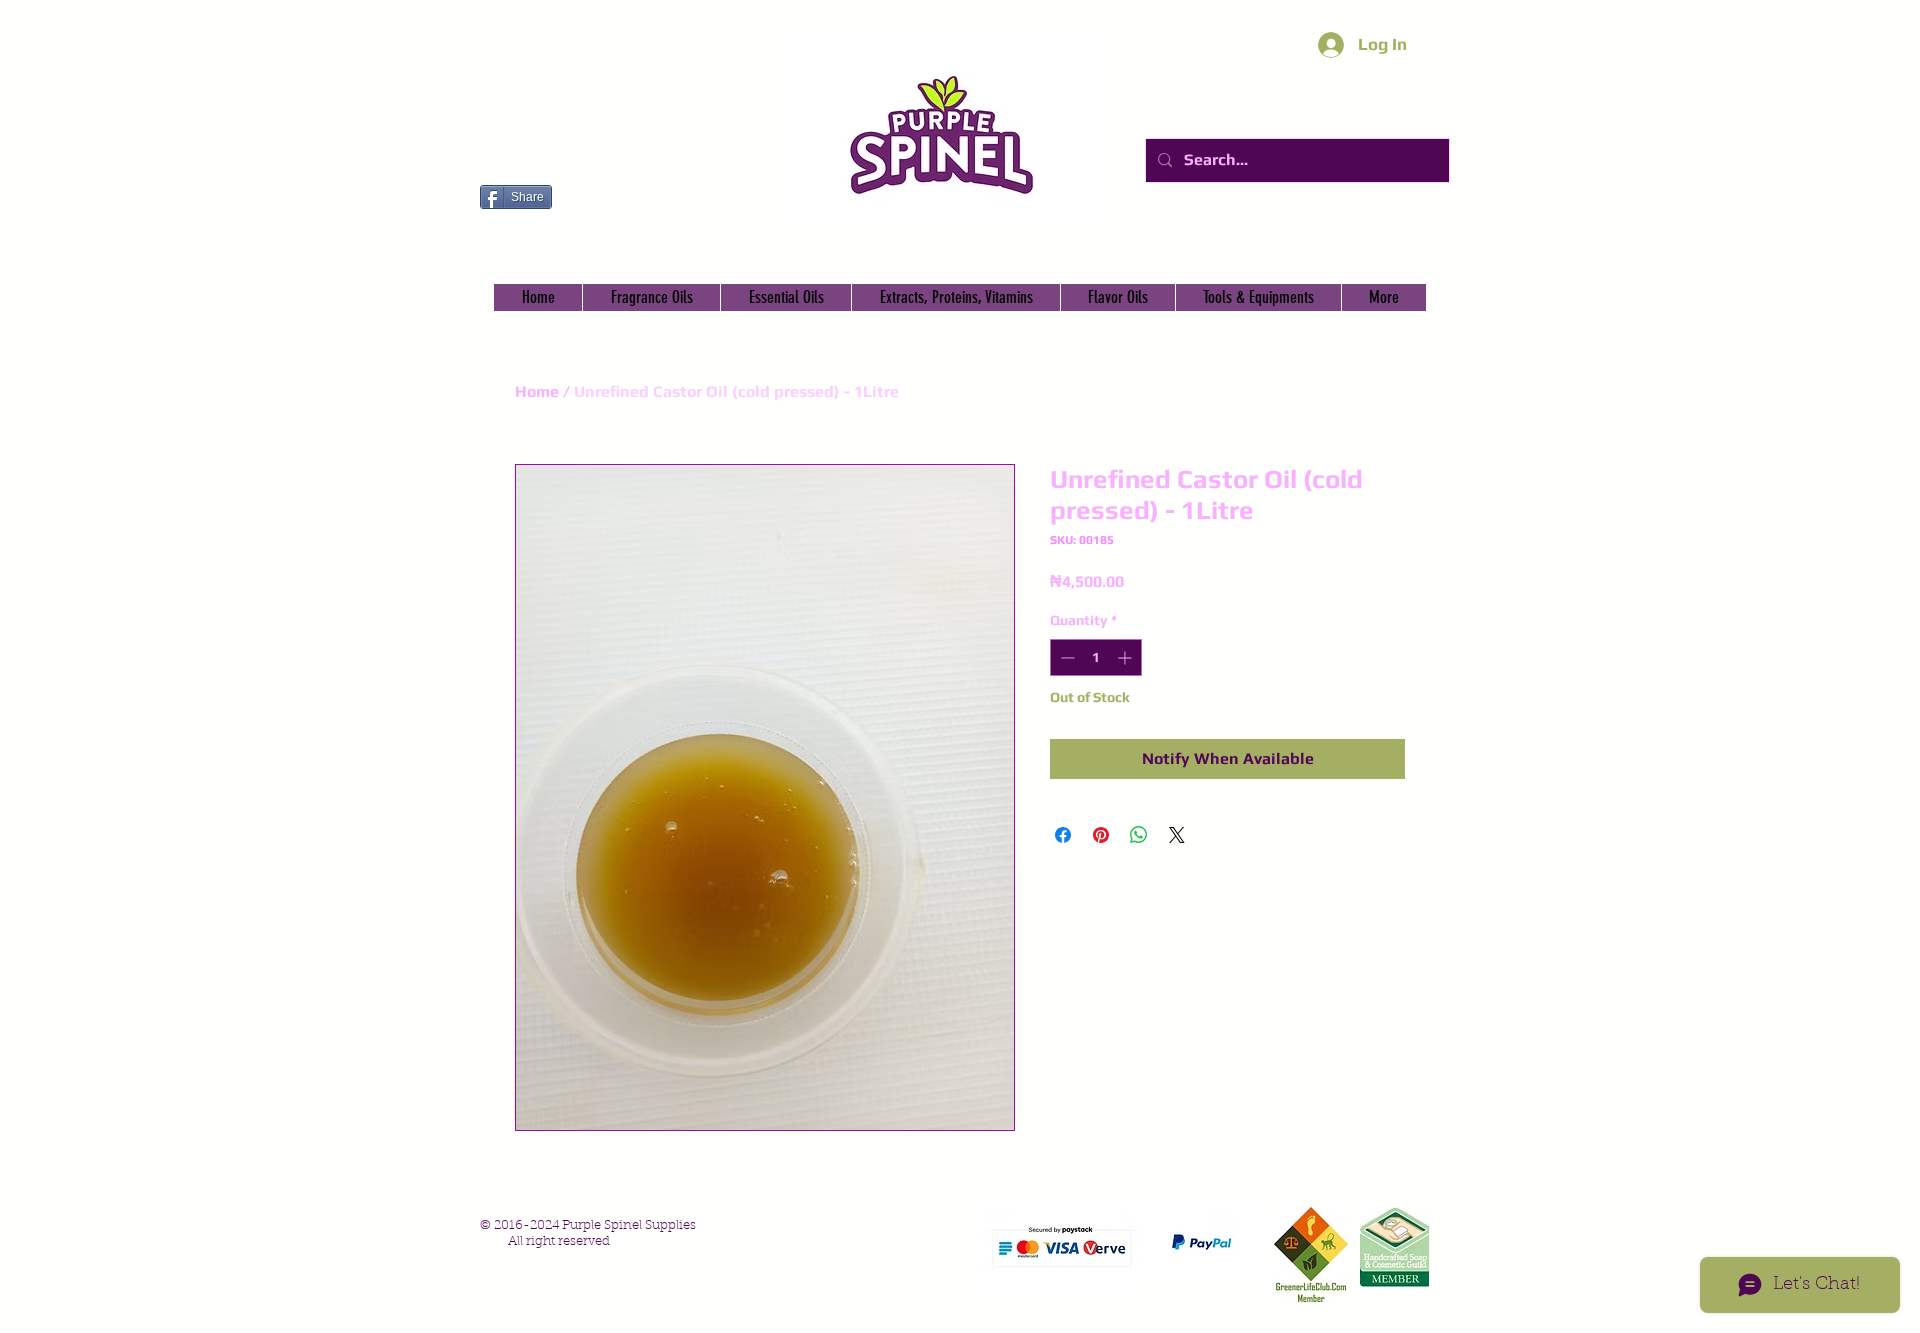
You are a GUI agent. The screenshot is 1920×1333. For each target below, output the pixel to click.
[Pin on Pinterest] (1101, 835)
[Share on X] (1177, 835)
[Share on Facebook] (1063, 835)
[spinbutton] (1096, 657)
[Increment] (1126, 657)
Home (537, 391)
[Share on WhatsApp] (1139, 835)
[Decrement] (1065, 657)
